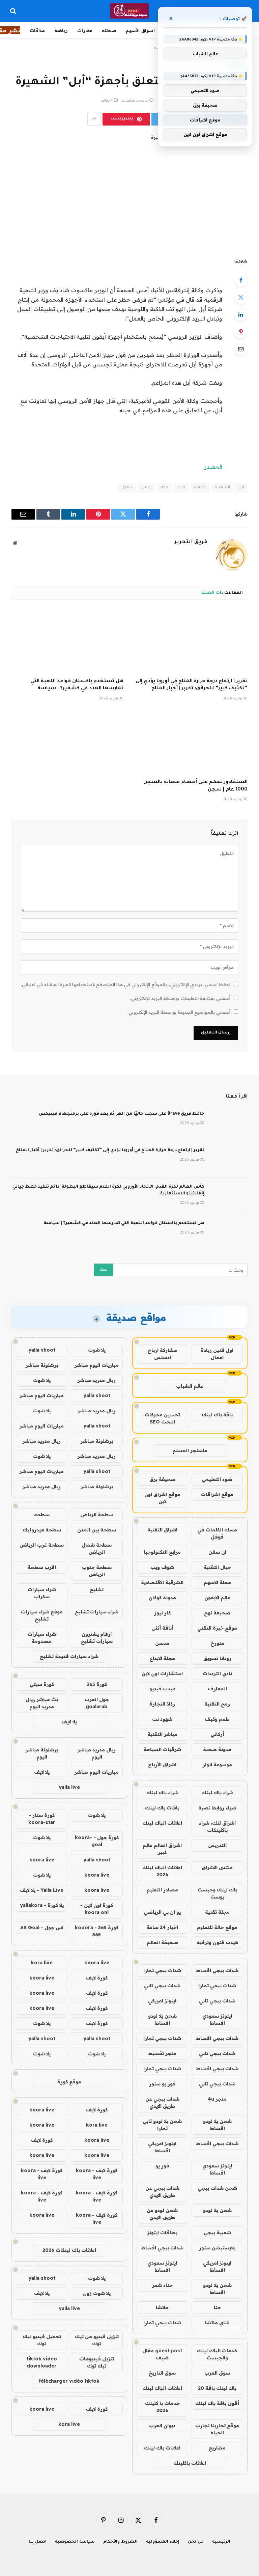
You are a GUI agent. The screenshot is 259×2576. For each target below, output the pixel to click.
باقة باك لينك (217, 1415)
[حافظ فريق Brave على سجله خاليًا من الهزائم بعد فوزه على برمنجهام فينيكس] (229, 1123)
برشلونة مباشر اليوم (42, 1753)
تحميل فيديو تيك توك (42, 2340)
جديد (181, 488)
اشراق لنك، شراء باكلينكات (217, 1826)
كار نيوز (162, 1613)
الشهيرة (222, 488)
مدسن (162, 1643)
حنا (217, 2307)
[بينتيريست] (241, 332)
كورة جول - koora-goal (97, 1841)
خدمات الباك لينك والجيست (217, 2354)
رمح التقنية (217, 1704)
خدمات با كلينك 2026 (162, 2407)
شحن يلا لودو (217, 2210)
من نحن (196, 2542)
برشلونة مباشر (42, 1365)
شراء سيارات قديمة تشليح (69, 1656)
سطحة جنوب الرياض (97, 1571)
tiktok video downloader (42, 2362)
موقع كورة (69, 2082)
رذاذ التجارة (162, 1704)
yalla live (69, 1787)
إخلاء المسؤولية (163, 2542)
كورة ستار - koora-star (42, 1819)
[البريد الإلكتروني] (241, 349)
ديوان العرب (162, 2426)
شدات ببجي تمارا (162, 1970)
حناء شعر (162, 2285)
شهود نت (162, 1719)
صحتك (109, 30)
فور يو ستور (162, 2084)
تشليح (97, 1589)
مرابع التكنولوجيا (162, 1552)
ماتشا (162, 2307)
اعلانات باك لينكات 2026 (69, 2250)
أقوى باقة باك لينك (217, 2403)
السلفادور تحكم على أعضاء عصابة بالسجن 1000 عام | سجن (195, 786)
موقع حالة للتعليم (217, 1927)
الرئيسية (221, 2542)
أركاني (217, 1734)
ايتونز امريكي (162, 2001)
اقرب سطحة (42, 1567)
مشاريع (217, 2448)
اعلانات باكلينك (190, 2463)
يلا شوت (97, 1350)
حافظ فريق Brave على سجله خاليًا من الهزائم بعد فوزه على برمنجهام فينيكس (122, 1114)
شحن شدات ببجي (217, 2188)
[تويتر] (241, 297)
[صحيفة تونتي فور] (130, 11)
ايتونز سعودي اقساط (217, 2019)
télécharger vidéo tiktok (69, 2381)
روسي (146, 488)
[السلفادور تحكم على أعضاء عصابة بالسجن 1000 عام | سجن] (192, 742)
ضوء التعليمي (217, 1479)
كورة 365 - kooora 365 (97, 1931)
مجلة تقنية (217, 1912)
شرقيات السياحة (162, 1749)
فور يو (162, 2166)
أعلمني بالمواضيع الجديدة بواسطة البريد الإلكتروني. (179, 1012)
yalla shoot (42, 1350)
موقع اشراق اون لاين (162, 1498)
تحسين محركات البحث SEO (162, 1418)
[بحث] (14, 11)
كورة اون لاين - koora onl (97, 1909)
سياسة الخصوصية (75, 2542)
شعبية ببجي (217, 2233)
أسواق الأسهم (140, 30)
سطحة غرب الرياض (42, 1545)
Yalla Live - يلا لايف (42, 1890)
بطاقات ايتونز (162, 2233)
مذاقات (37, 30)
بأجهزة (200, 488)
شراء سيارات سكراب (42, 1593)
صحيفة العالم (162, 1942)
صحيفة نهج (217, 1613)
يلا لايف (69, 1722)
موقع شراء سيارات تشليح (42, 1615)
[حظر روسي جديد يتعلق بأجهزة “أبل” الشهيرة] (129, 190)
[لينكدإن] (241, 314)
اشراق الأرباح (162, 1765)
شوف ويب (162, 1567)
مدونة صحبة (217, 1749)
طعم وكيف (217, 1719)
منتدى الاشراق (217, 1867)
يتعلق (127, 488)
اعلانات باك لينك (162, 2448)
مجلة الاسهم (217, 1582)
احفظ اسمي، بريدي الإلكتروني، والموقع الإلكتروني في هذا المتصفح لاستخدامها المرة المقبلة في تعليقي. (126, 985)
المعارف (217, 1689)
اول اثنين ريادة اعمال (217, 1354)
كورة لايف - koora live (97, 2174)
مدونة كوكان (162, 1598)
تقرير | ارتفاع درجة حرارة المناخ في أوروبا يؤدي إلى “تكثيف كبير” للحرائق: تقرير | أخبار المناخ (192, 685)
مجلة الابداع (162, 1658)
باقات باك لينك (162, 1808)
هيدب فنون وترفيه (217, 1942)
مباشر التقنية (162, 1734)
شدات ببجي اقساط (217, 1970)
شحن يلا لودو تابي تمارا (162, 2125)
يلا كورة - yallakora (42, 1905)
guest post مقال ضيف (162, 2354)
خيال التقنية (217, 1567)
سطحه (42, 1515)
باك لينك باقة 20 (217, 2388)
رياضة (61, 30)
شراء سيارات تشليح (97, 1612)
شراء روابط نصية (217, 1808)
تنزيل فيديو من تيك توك (97, 2340)
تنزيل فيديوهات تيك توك (97, 2362)
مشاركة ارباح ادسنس (162, 1354)
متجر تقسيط (162, 2053)
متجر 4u (217, 2099)
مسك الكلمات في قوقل (217, 1533)
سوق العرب (217, 2373)
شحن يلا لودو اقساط (162, 2019)
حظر (164, 488)
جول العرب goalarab (97, 1703)
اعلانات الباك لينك (162, 1823)
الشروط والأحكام (120, 2542)
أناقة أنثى (162, 1628)
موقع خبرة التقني (217, 1628)
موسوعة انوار (217, 1765)
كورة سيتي (42, 1684)
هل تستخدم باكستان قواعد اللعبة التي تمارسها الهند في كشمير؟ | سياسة (77, 685)
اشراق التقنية (162, 1530)
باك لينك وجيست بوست (217, 1893)
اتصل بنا (38, 2542)
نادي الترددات (217, 1673)
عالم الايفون (217, 1598)
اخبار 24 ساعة (162, 1927)
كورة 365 (97, 1684)
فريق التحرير (191, 542)
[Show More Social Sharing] (94, 119)
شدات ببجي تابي (162, 1986)
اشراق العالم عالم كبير (162, 1849)
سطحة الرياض (97, 1515)
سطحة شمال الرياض (97, 1548)
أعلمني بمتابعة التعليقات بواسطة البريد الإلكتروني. (180, 998)
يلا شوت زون (97, 2293)
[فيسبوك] (241, 280)
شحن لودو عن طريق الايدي (162, 2214)
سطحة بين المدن (97, 1530)
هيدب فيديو (162, 1689)
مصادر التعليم (162, 1890)
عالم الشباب (190, 1386)
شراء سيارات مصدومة (42, 1638)
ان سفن (217, 1552)
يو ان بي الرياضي (162, 1912)
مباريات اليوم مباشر (97, 1365)
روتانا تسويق (217, 1658)
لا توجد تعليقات (135, 101)
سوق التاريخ (162, 2373)
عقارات (85, 30)
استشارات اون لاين (162, 1673)
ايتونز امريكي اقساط (162, 2147)
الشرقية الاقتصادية (162, 1582)
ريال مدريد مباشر (97, 1380)
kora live (42, 1963)
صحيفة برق (163, 1479)
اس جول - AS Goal (42, 1928)
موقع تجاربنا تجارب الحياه (217, 2429)
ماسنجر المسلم (190, 1450)
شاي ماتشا (217, 2323)
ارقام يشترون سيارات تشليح (97, 1638)
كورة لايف (97, 1978)
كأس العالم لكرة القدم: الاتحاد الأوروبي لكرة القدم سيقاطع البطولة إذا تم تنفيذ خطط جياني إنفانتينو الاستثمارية (108, 1190)
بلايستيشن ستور (217, 2248)
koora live (42, 1860)
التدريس (217, 1845)
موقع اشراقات (217, 1494)
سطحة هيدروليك (42, 1530)
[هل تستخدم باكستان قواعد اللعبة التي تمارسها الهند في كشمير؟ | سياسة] (67, 641)
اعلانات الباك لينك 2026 (162, 1871)
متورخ (217, 1643)
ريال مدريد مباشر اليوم (97, 1753)
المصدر (213, 466)
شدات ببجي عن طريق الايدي (162, 2102)
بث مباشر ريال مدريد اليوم (42, 1703)
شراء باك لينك (217, 1793)
